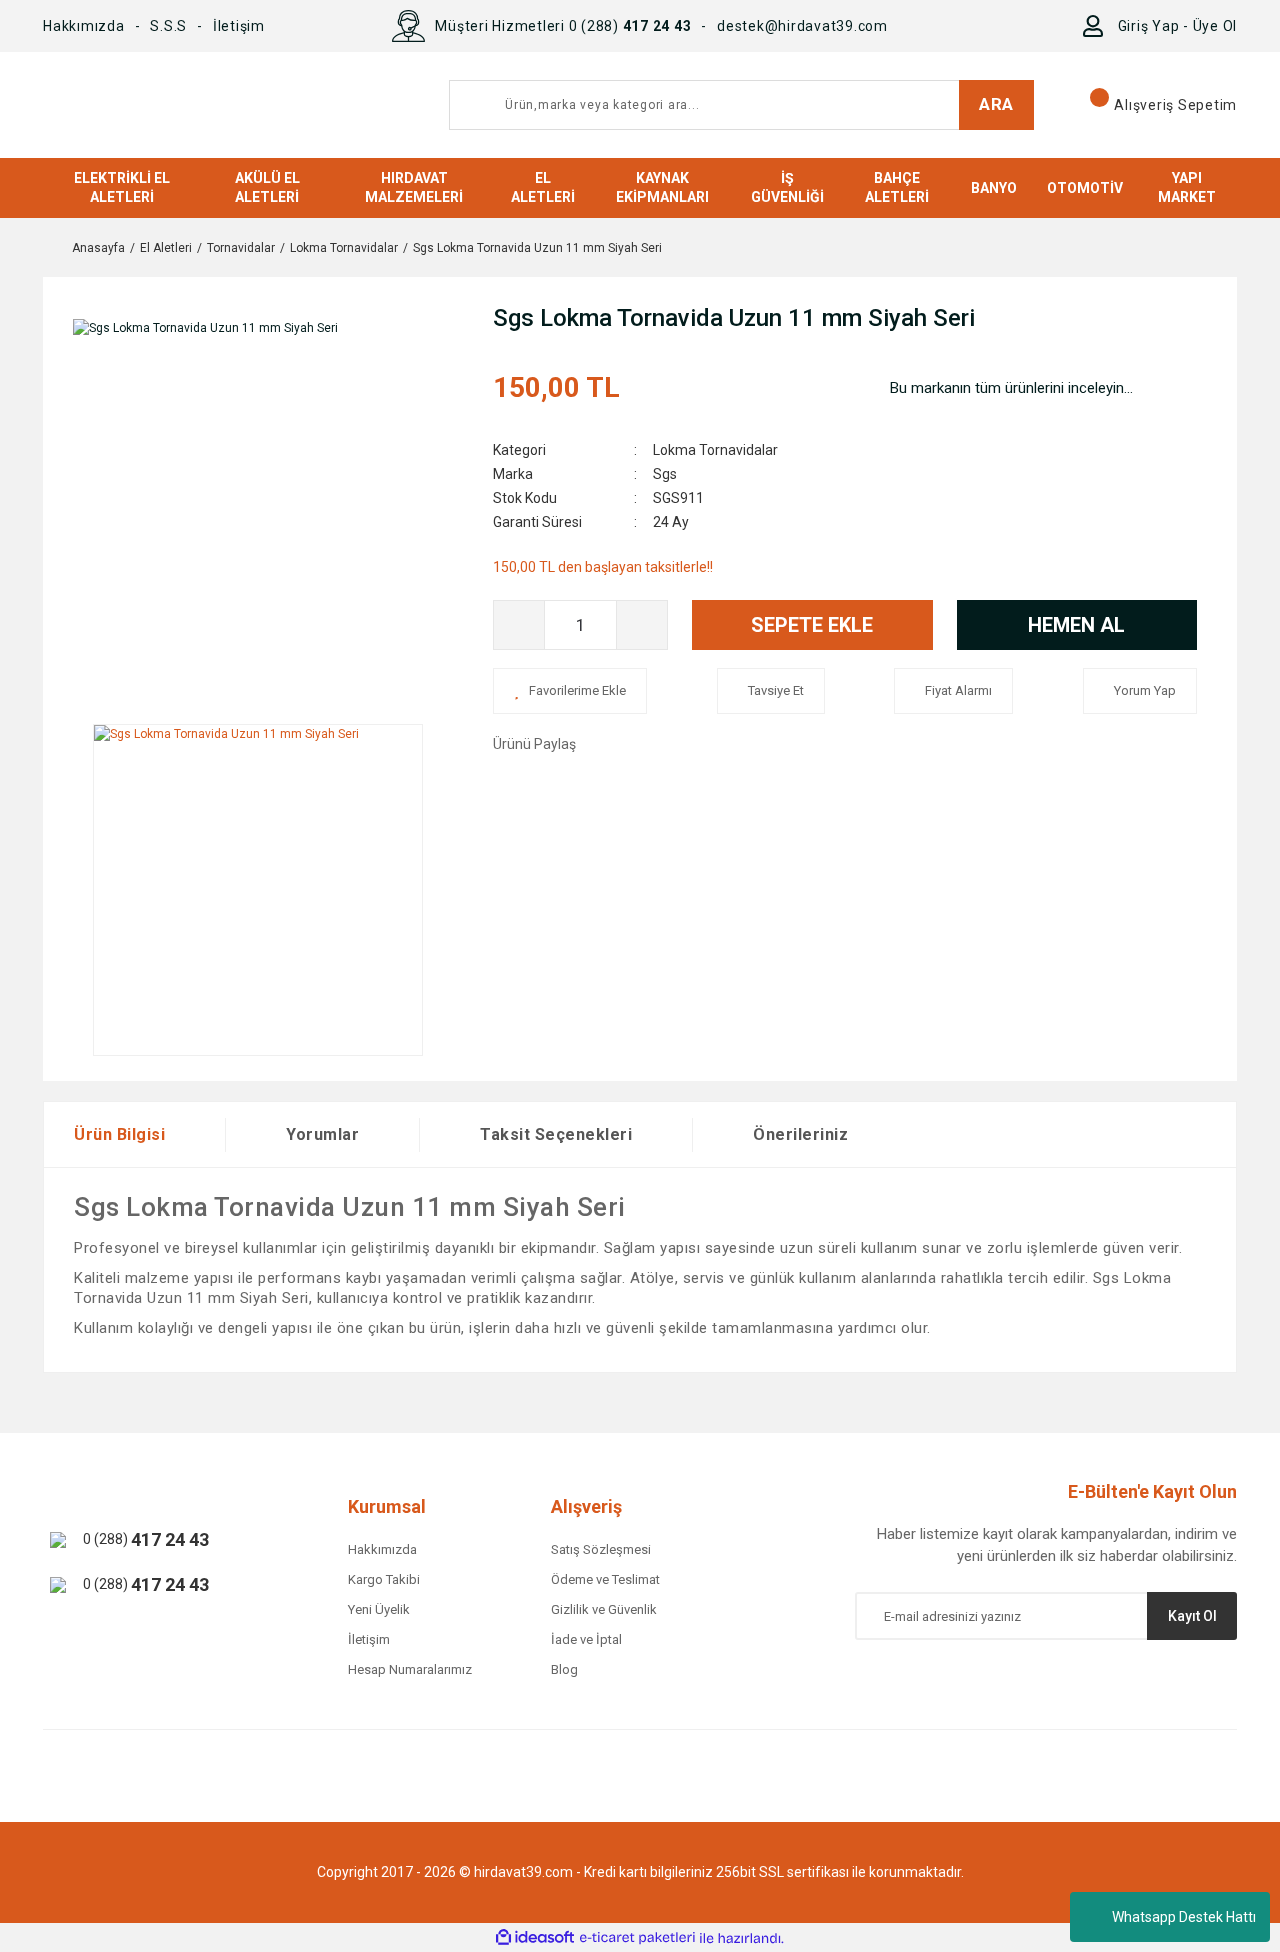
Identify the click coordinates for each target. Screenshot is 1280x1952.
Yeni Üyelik (379, 1609)
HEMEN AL (1076, 625)
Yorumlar (322, 1134)
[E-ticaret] (637, 1938)
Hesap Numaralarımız (410, 1669)
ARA (996, 104)
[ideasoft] (535, 1938)
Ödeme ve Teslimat (605, 1579)
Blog (564, 1669)
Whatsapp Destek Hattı (1184, 1917)
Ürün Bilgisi (119, 1134)
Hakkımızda (84, 26)
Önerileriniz (800, 1134)
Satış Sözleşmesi (601, 1549)
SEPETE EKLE (812, 625)
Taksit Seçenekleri (556, 1134)
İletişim (239, 26)
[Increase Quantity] (642, 625)
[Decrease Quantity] (519, 625)
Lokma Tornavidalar (715, 450)
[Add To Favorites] (570, 691)
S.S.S (168, 26)
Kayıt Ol (1192, 1616)
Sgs (665, 474)
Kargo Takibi (384, 1579)
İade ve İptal (586, 1639)
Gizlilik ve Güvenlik (604, 1609)
